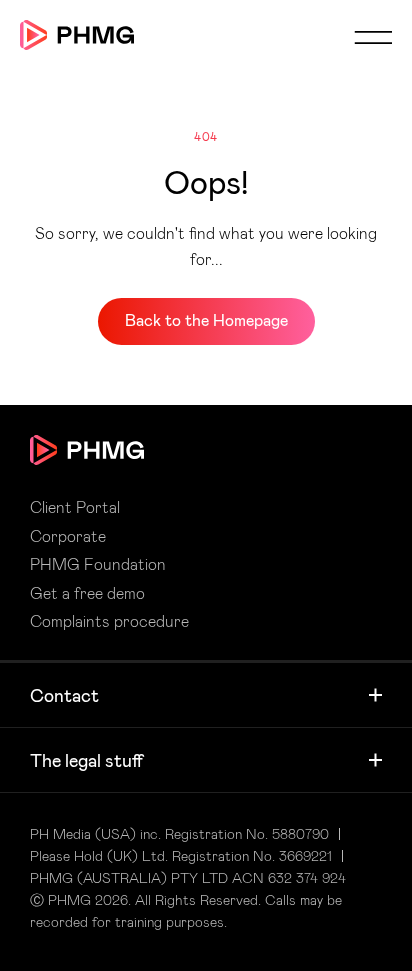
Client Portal (75, 507)
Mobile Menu (373, 37)
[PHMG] (77, 35)
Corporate (68, 536)
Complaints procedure (109, 621)
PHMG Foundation (98, 564)
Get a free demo (87, 593)
